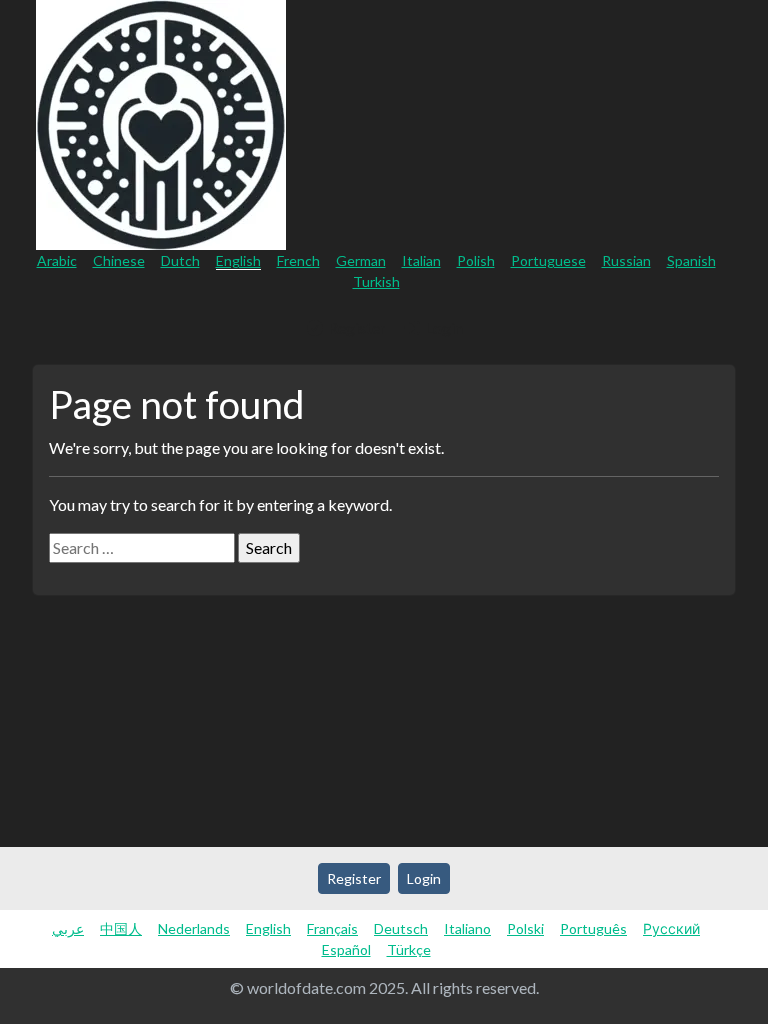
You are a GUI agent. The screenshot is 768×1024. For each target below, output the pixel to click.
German (361, 260)
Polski (525, 928)
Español (346, 949)
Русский (671, 928)
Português (593, 928)
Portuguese (548, 260)
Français (332, 928)
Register (355, 327)
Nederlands (194, 928)
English (238, 260)
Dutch (180, 260)
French (298, 260)
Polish (476, 260)
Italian (421, 260)
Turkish (376, 281)
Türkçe (409, 949)
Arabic (57, 260)
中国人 (121, 928)
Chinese (119, 260)
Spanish (691, 260)
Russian (626, 260)
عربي (68, 928)
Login (442, 327)
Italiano (467, 928)
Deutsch (401, 928)
